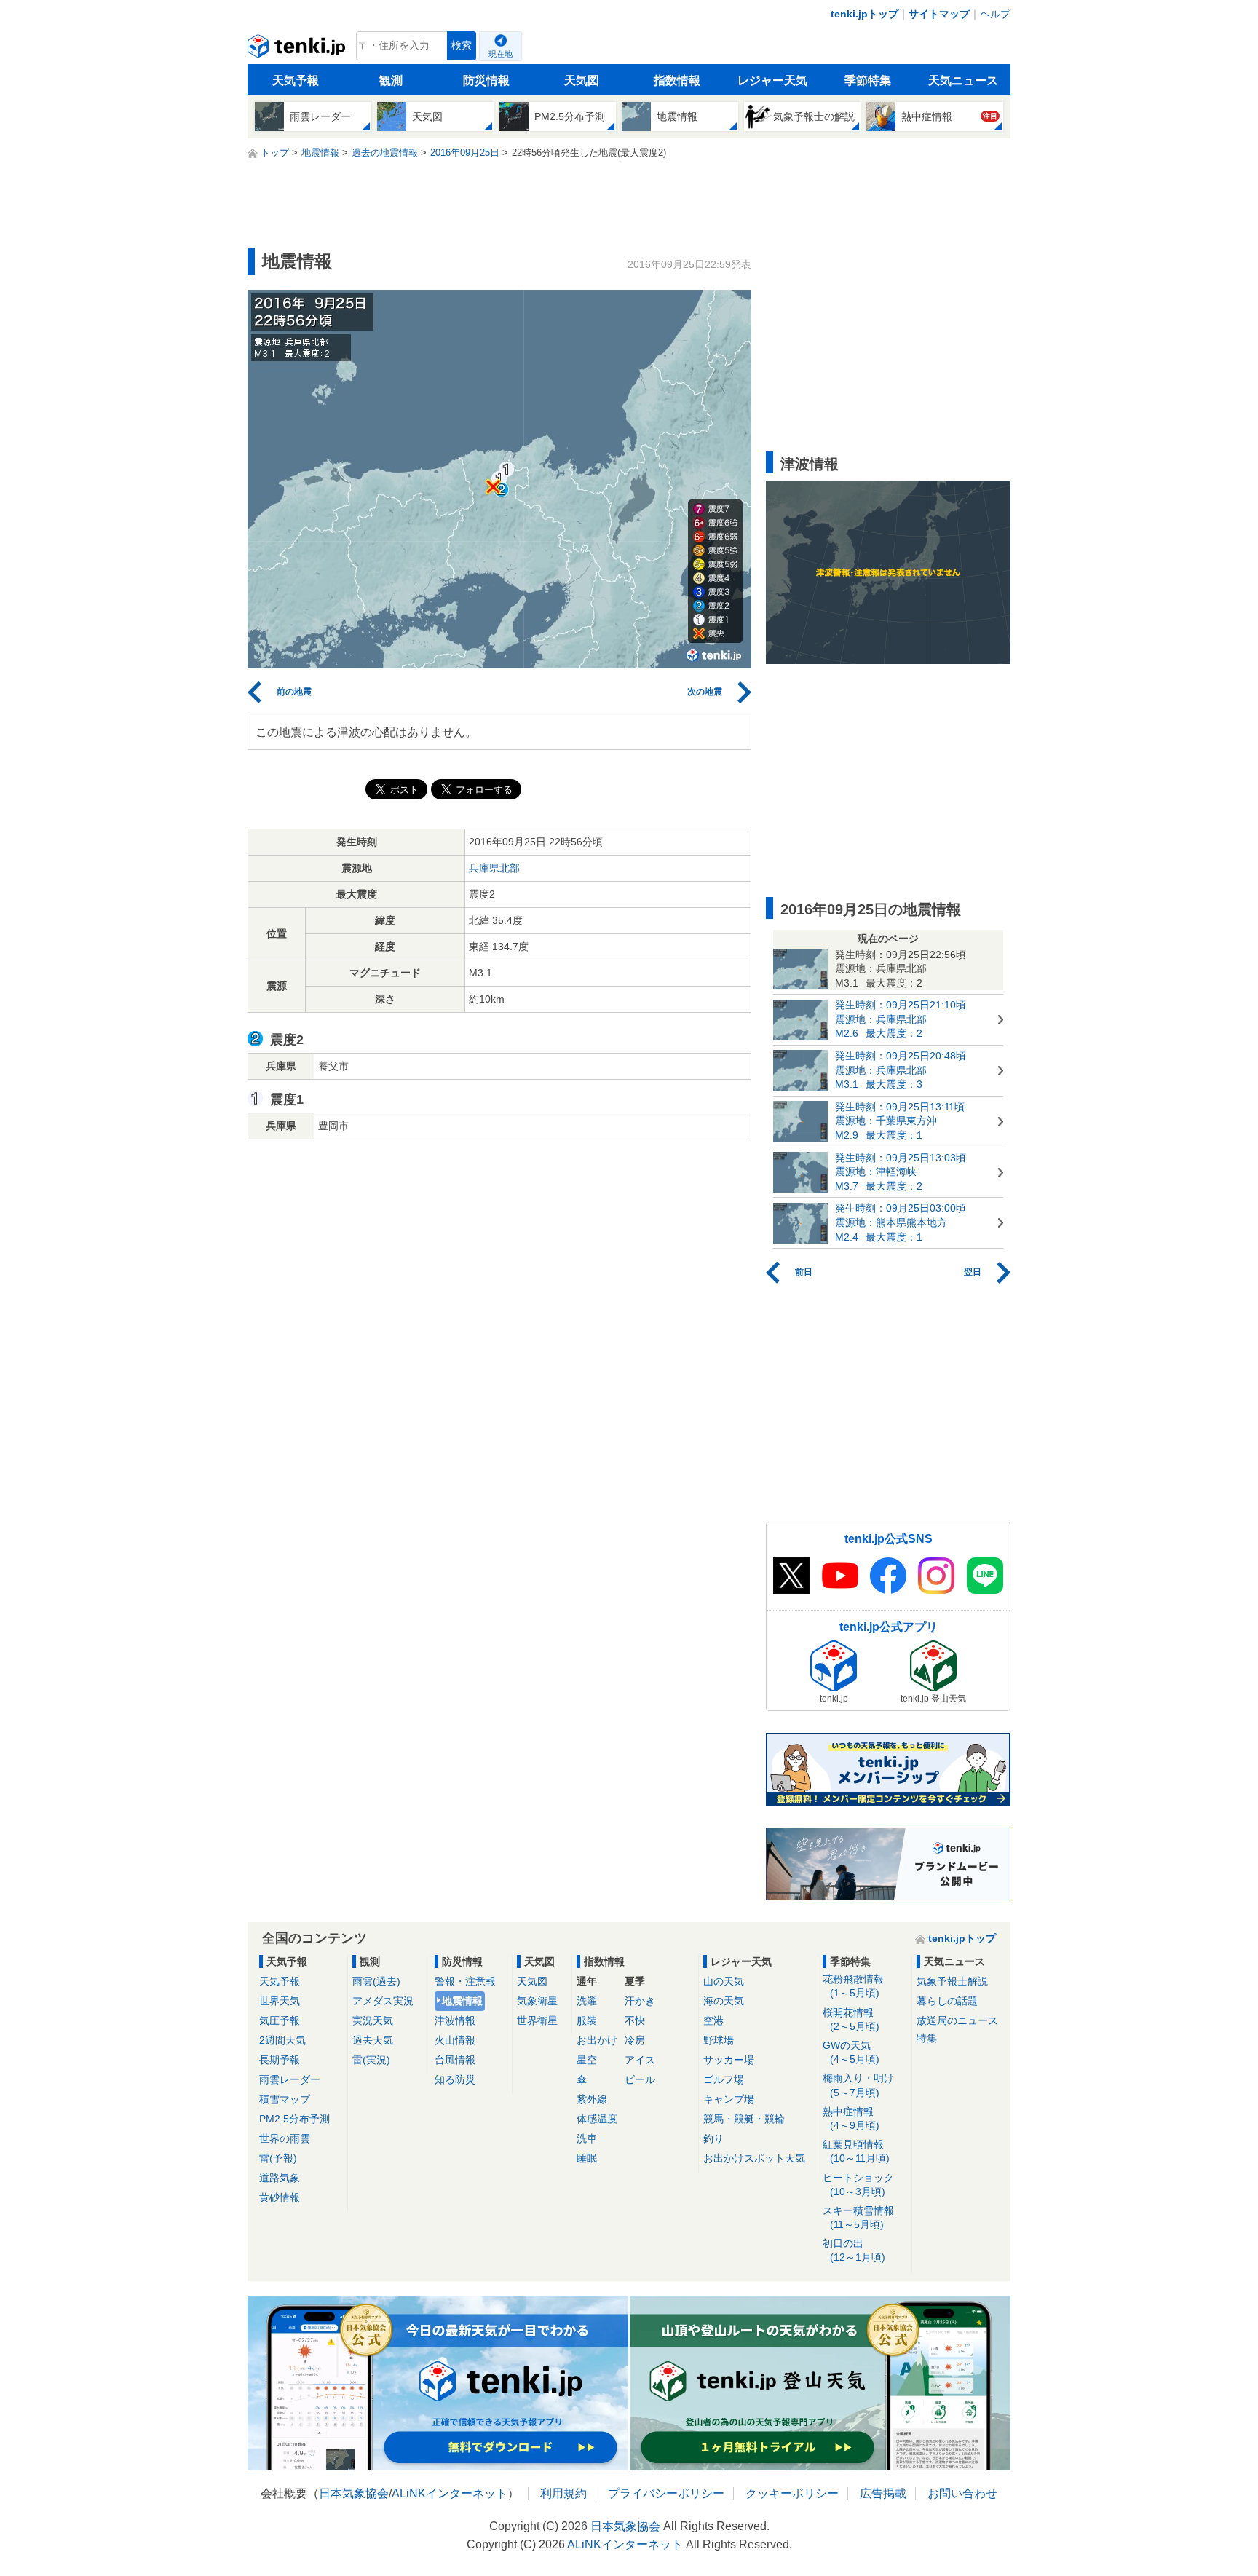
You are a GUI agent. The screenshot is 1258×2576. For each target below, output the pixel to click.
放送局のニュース (957, 2020)
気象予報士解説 (952, 1981)
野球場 (719, 2040)
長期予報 (280, 2060)
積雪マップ (285, 2099)
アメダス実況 (383, 2001)
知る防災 (455, 2079)
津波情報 (455, 2020)
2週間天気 (282, 2040)
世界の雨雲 (285, 2138)
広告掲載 (883, 2493)
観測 (391, 80)
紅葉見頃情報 (856, 2151)
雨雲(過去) (376, 1981)
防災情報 (486, 80)
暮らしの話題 (947, 2001)
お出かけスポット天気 (754, 2158)
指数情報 (677, 80)
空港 (713, 2020)
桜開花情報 (851, 2019)
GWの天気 (851, 2052)
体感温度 (597, 2119)
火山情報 (455, 2040)
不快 (635, 2020)
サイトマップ (939, 14)
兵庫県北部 (494, 868)
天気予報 (296, 80)
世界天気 (280, 2001)
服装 (587, 2020)
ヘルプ (995, 14)
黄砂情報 (280, 2197)
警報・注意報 (465, 1981)
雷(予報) (278, 2158)
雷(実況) (371, 2060)
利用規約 (563, 2493)
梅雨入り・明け (858, 2085)
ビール (640, 2079)
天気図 (582, 80)
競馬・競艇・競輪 (744, 2119)
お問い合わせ (962, 2493)
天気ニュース (963, 80)
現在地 (501, 54)
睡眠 (587, 2158)
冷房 (635, 2040)
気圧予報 (280, 2020)
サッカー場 (729, 2060)
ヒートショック (858, 2185)
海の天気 (724, 2001)
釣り (713, 2138)
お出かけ (597, 2040)
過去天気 (373, 2040)
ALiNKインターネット (450, 2493)
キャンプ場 (729, 2099)
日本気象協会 (354, 2493)
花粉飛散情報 (853, 1986)
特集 (927, 2038)
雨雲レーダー (290, 2079)
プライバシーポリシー (666, 2493)
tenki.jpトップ (865, 14)
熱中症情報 (851, 2118)
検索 (462, 46)
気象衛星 (537, 2001)
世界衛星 (537, 2020)
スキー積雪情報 (858, 2217)
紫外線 (592, 2099)
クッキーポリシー (792, 2493)
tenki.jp (298, 50)
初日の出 (854, 2250)
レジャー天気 (772, 80)
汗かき (640, 2001)
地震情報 (462, 2001)
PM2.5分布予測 (294, 2119)
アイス (640, 2060)
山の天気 (724, 1981)
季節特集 (868, 80)
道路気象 (280, 2178)
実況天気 (373, 2020)
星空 (587, 2060)
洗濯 (587, 2001)
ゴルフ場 (724, 2079)
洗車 (587, 2138)
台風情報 (455, 2060)
